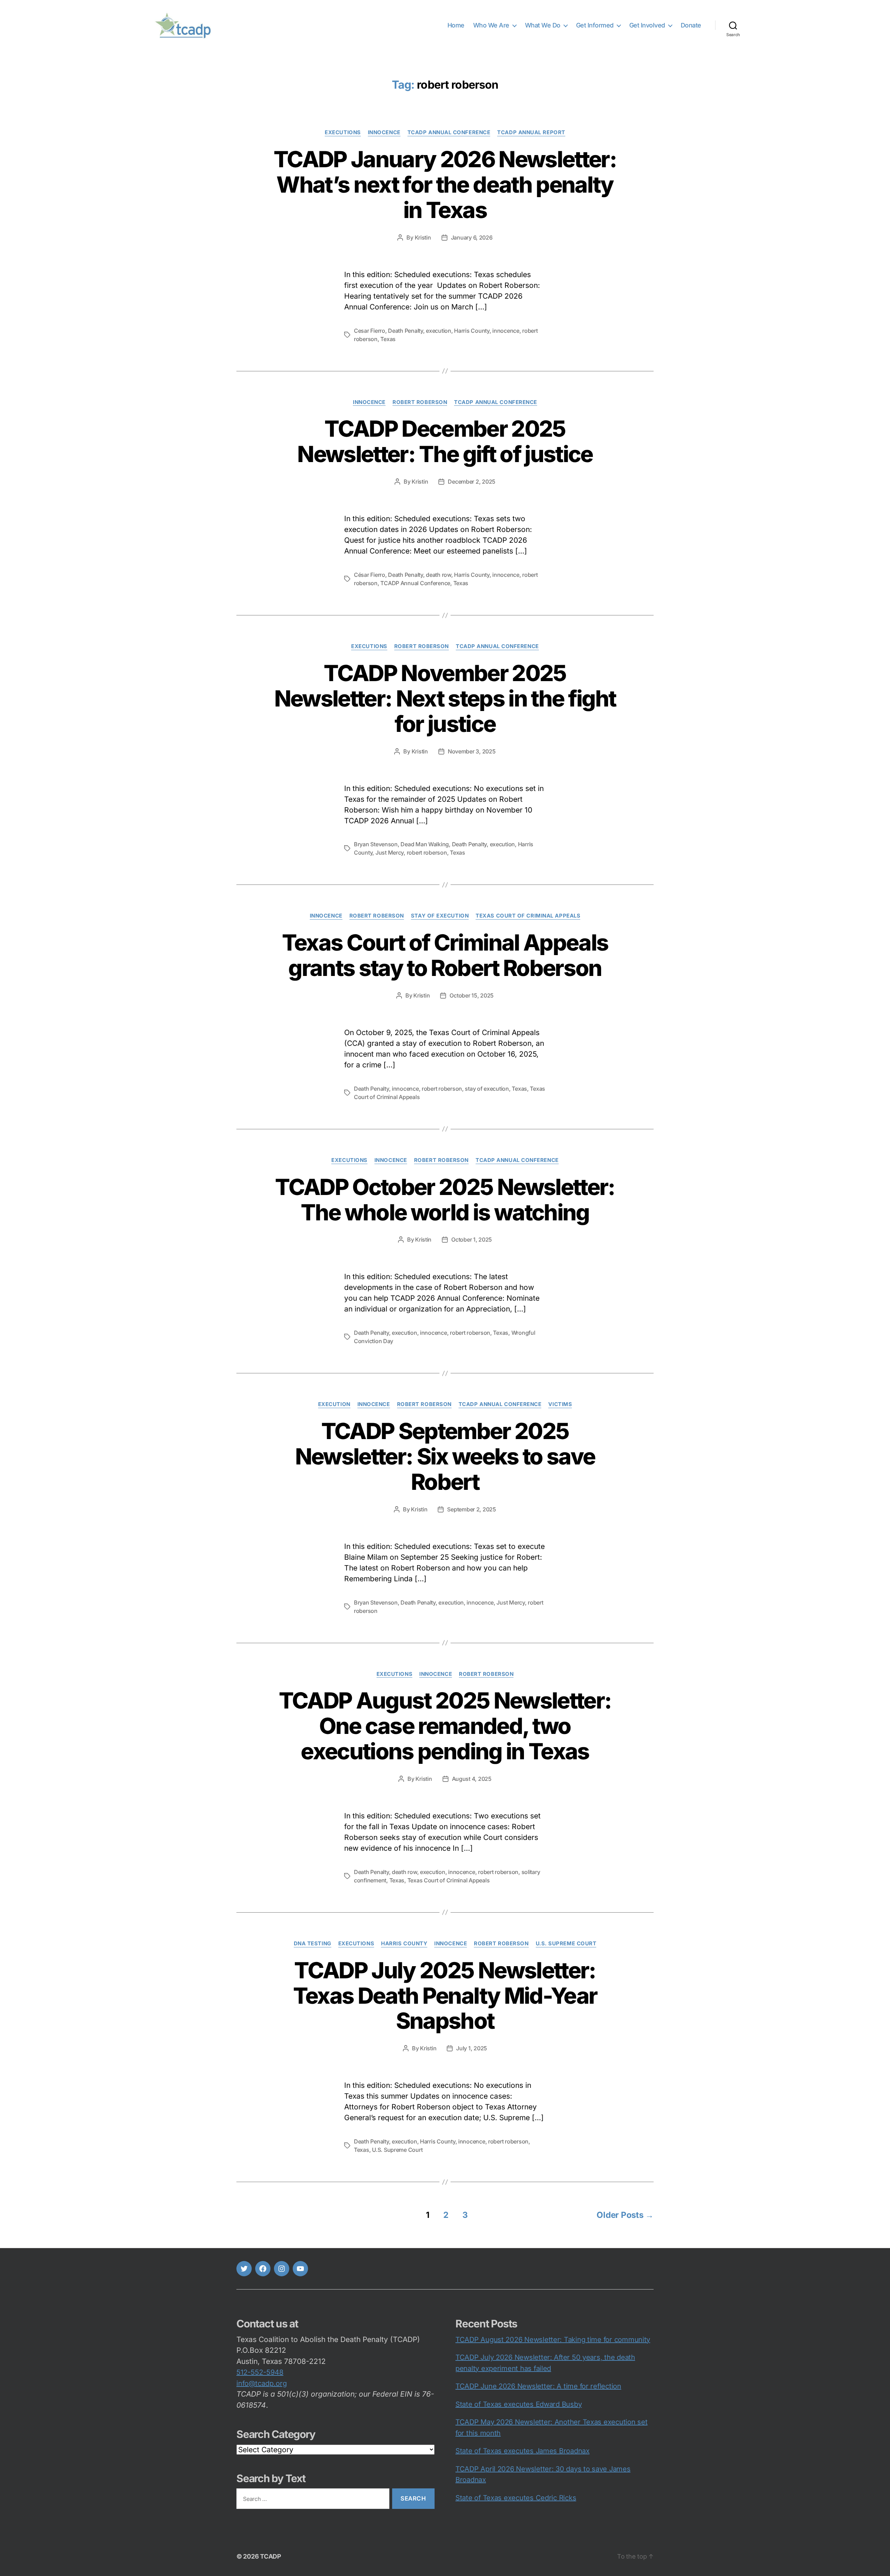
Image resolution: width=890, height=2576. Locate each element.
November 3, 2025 (472, 751)
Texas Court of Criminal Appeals (528, 916)
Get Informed (595, 25)
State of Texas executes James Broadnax (523, 2451)
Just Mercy (390, 853)
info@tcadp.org (262, 2383)
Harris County (472, 331)
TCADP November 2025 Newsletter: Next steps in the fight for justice (445, 698)
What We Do (543, 25)
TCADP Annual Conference (449, 132)
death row (439, 575)
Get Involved (647, 25)
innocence (384, 132)
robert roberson (427, 853)
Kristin (423, 237)
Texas (388, 339)
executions (343, 132)
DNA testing (313, 1944)
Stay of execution (440, 916)
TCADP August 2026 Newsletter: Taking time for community (553, 2340)
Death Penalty (406, 331)
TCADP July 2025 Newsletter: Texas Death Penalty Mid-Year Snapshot (445, 1996)
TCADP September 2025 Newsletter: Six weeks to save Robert (445, 1456)
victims (560, 1404)
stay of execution (487, 1089)
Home (456, 25)
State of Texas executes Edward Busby (519, 2404)
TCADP (271, 2556)
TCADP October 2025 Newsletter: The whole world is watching (445, 1200)
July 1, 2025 (472, 2048)
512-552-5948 (260, 2372)
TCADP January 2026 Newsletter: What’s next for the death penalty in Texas (445, 184)
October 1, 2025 (472, 1239)
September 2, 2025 (471, 1509)
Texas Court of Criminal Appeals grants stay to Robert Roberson (445, 955)
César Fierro (370, 575)
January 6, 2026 (472, 237)
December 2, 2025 (472, 482)
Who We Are (491, 25)
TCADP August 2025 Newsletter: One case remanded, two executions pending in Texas (445, 1726)
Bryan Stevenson (376, 844)
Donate (691, 25)
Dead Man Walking (425, 844)
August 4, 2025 (472, 1779)
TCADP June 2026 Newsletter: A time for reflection (538, 2386)
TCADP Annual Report (531, 132)
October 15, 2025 (472, 995)
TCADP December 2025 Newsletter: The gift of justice (445, 441)
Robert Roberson (420, 402)
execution (439, 331)
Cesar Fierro (370, 331)
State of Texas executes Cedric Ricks (516, 2498)
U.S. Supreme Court (566, 1944)
